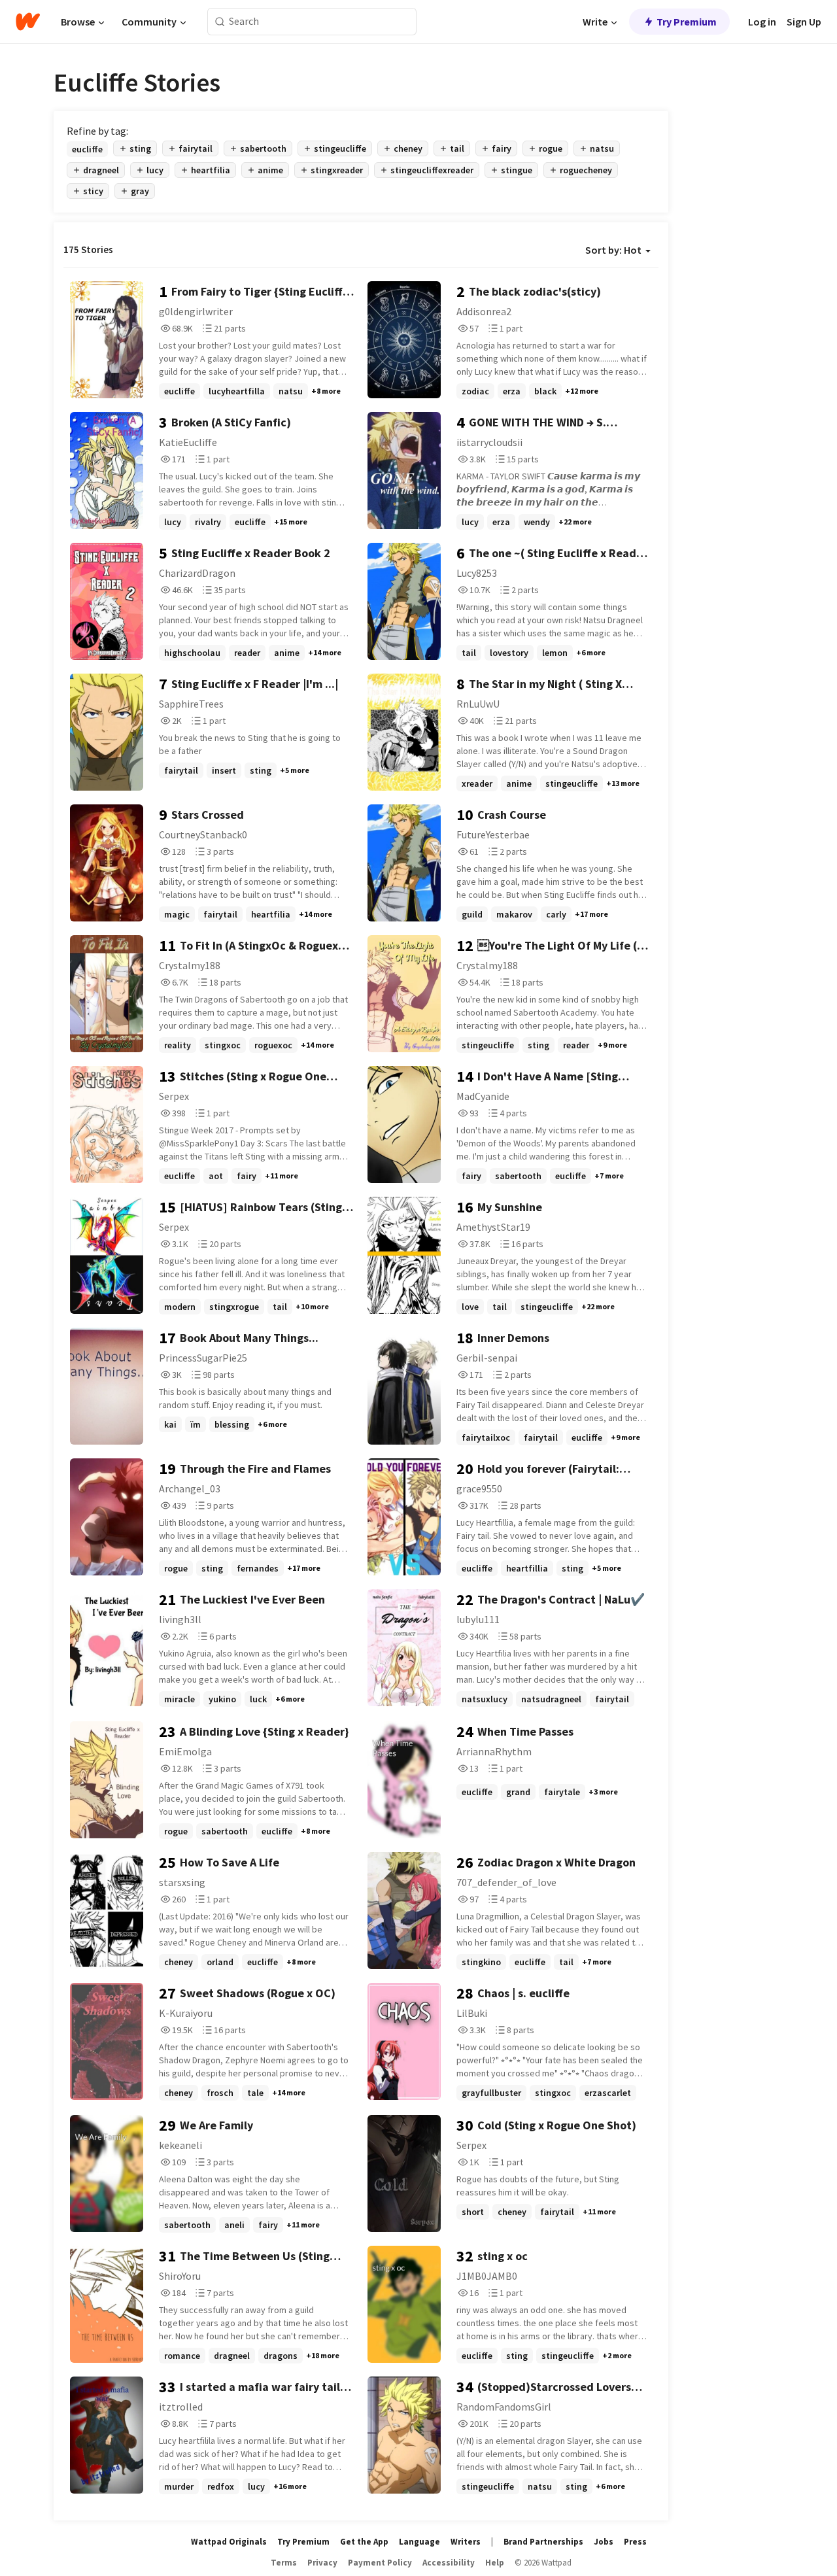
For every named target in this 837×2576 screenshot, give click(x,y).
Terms (284, 2563)
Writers (466, 2542)
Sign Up (804, 22)
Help (495, 2563)
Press (635, 2542)
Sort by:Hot (613, 250)
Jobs (604, 2542)
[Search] (220, 22)
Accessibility (449, 2563)
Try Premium (687, 22)
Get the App (364, 2542)
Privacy (322, 2563)
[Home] (28, 22)
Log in (762, 22)
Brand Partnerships (543, 2542)
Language (419, 2542)
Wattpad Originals (229, 2542)
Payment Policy (380, 2563)
